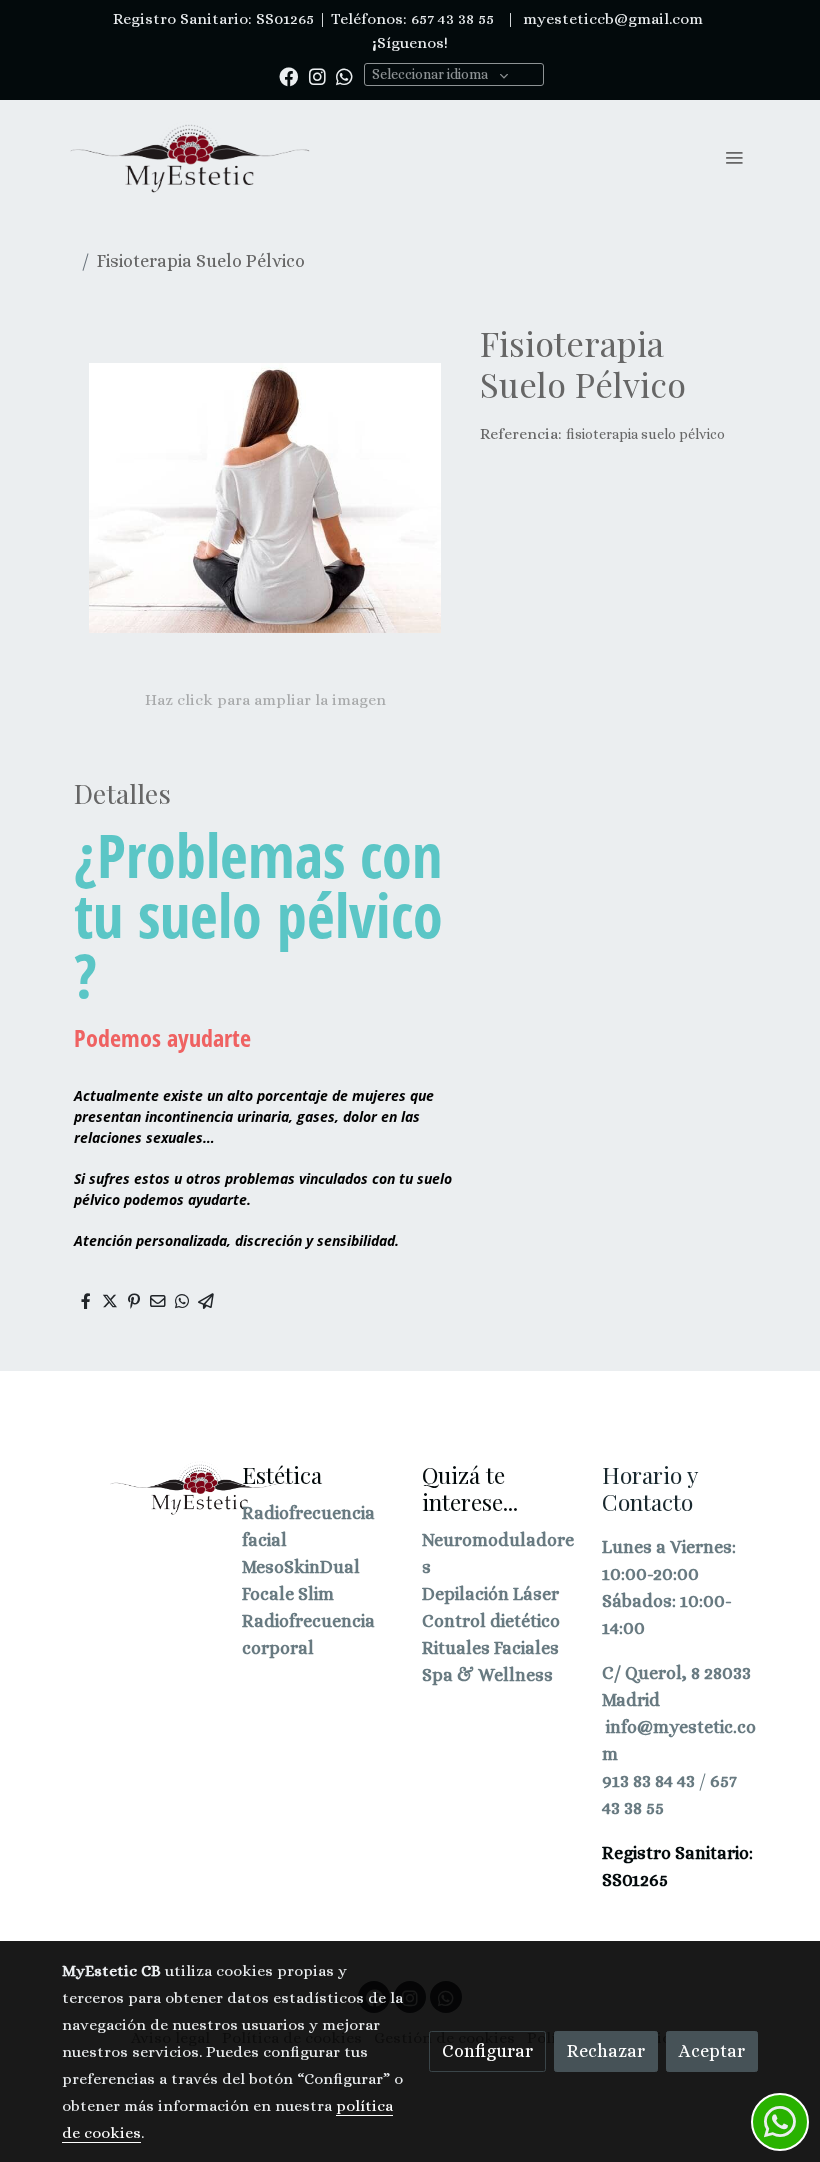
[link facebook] (288, 75)
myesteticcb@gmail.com (611, 19)
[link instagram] (317, 75)
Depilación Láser (490, 1594)
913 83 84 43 (648, 1781)
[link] (190, 157)
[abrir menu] (734, 157)
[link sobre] (140, 1488)
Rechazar (606, 2051)
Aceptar (712, 2051)
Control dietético (491, 1621)
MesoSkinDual (301, 1567)
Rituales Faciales (490, 1648)
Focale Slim (288, 1594)
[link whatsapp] (344, 75)
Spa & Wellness (487, 1675)
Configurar (487, 2051)
